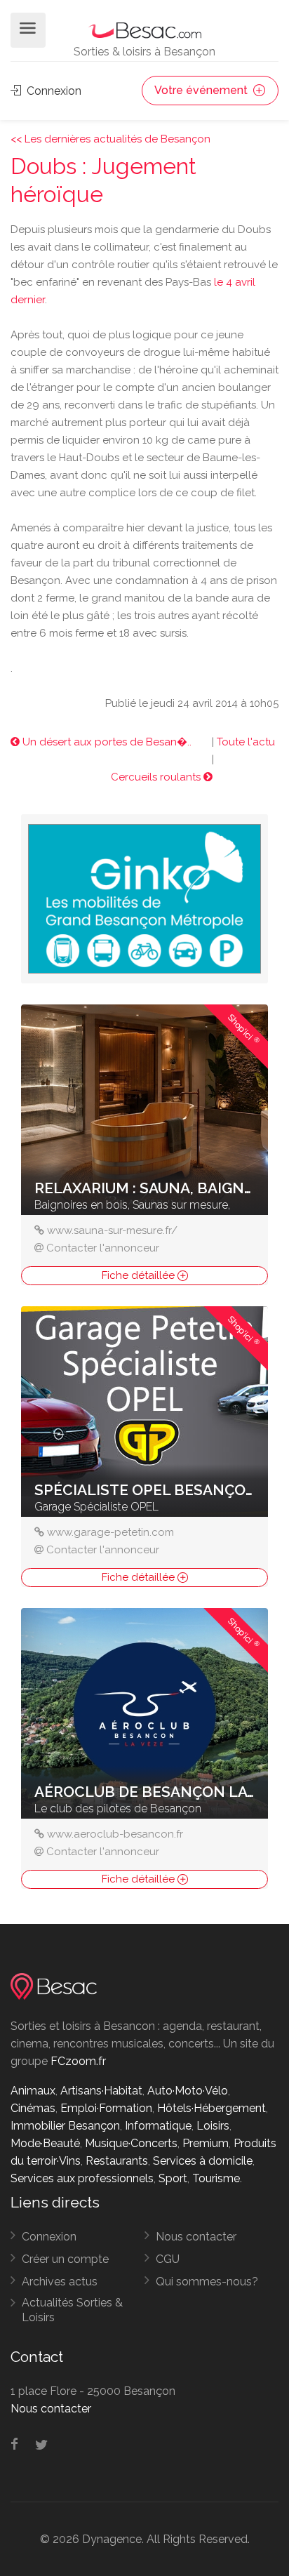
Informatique (158, 2126)
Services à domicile (203, 2161)
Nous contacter (196, 2237)
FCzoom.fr (78, 2061)
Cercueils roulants (157, 777)
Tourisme (216, 2178)
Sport (173, 2178)
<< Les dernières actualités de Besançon (110, 139)
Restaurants (117, 2161)
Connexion (53, 91)
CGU (168, 2259)
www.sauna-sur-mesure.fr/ (112, 1230)
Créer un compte (65, 2259)
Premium (206, 2143)
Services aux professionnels (82, 2178)
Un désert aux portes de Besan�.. (106, 742)
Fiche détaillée (140, 1275)
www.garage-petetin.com (110, 1532)
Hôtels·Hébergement (211, 2108)
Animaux (33, 2091)
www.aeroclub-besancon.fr (115, 1834)
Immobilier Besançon (65, 2126)
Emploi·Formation (106, 2108)
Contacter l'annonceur (103, 1248)
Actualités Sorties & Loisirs (72, 2310)
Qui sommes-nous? (207, 2282)
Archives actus (60, 2282)
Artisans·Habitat (101, 2091)
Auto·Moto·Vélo (188, 2091)
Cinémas (33, 2108)
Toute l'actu (246, 742)
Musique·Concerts (131, 2143)
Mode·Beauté (45, 2143)
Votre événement (202, 90)
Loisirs (213, 2126)
